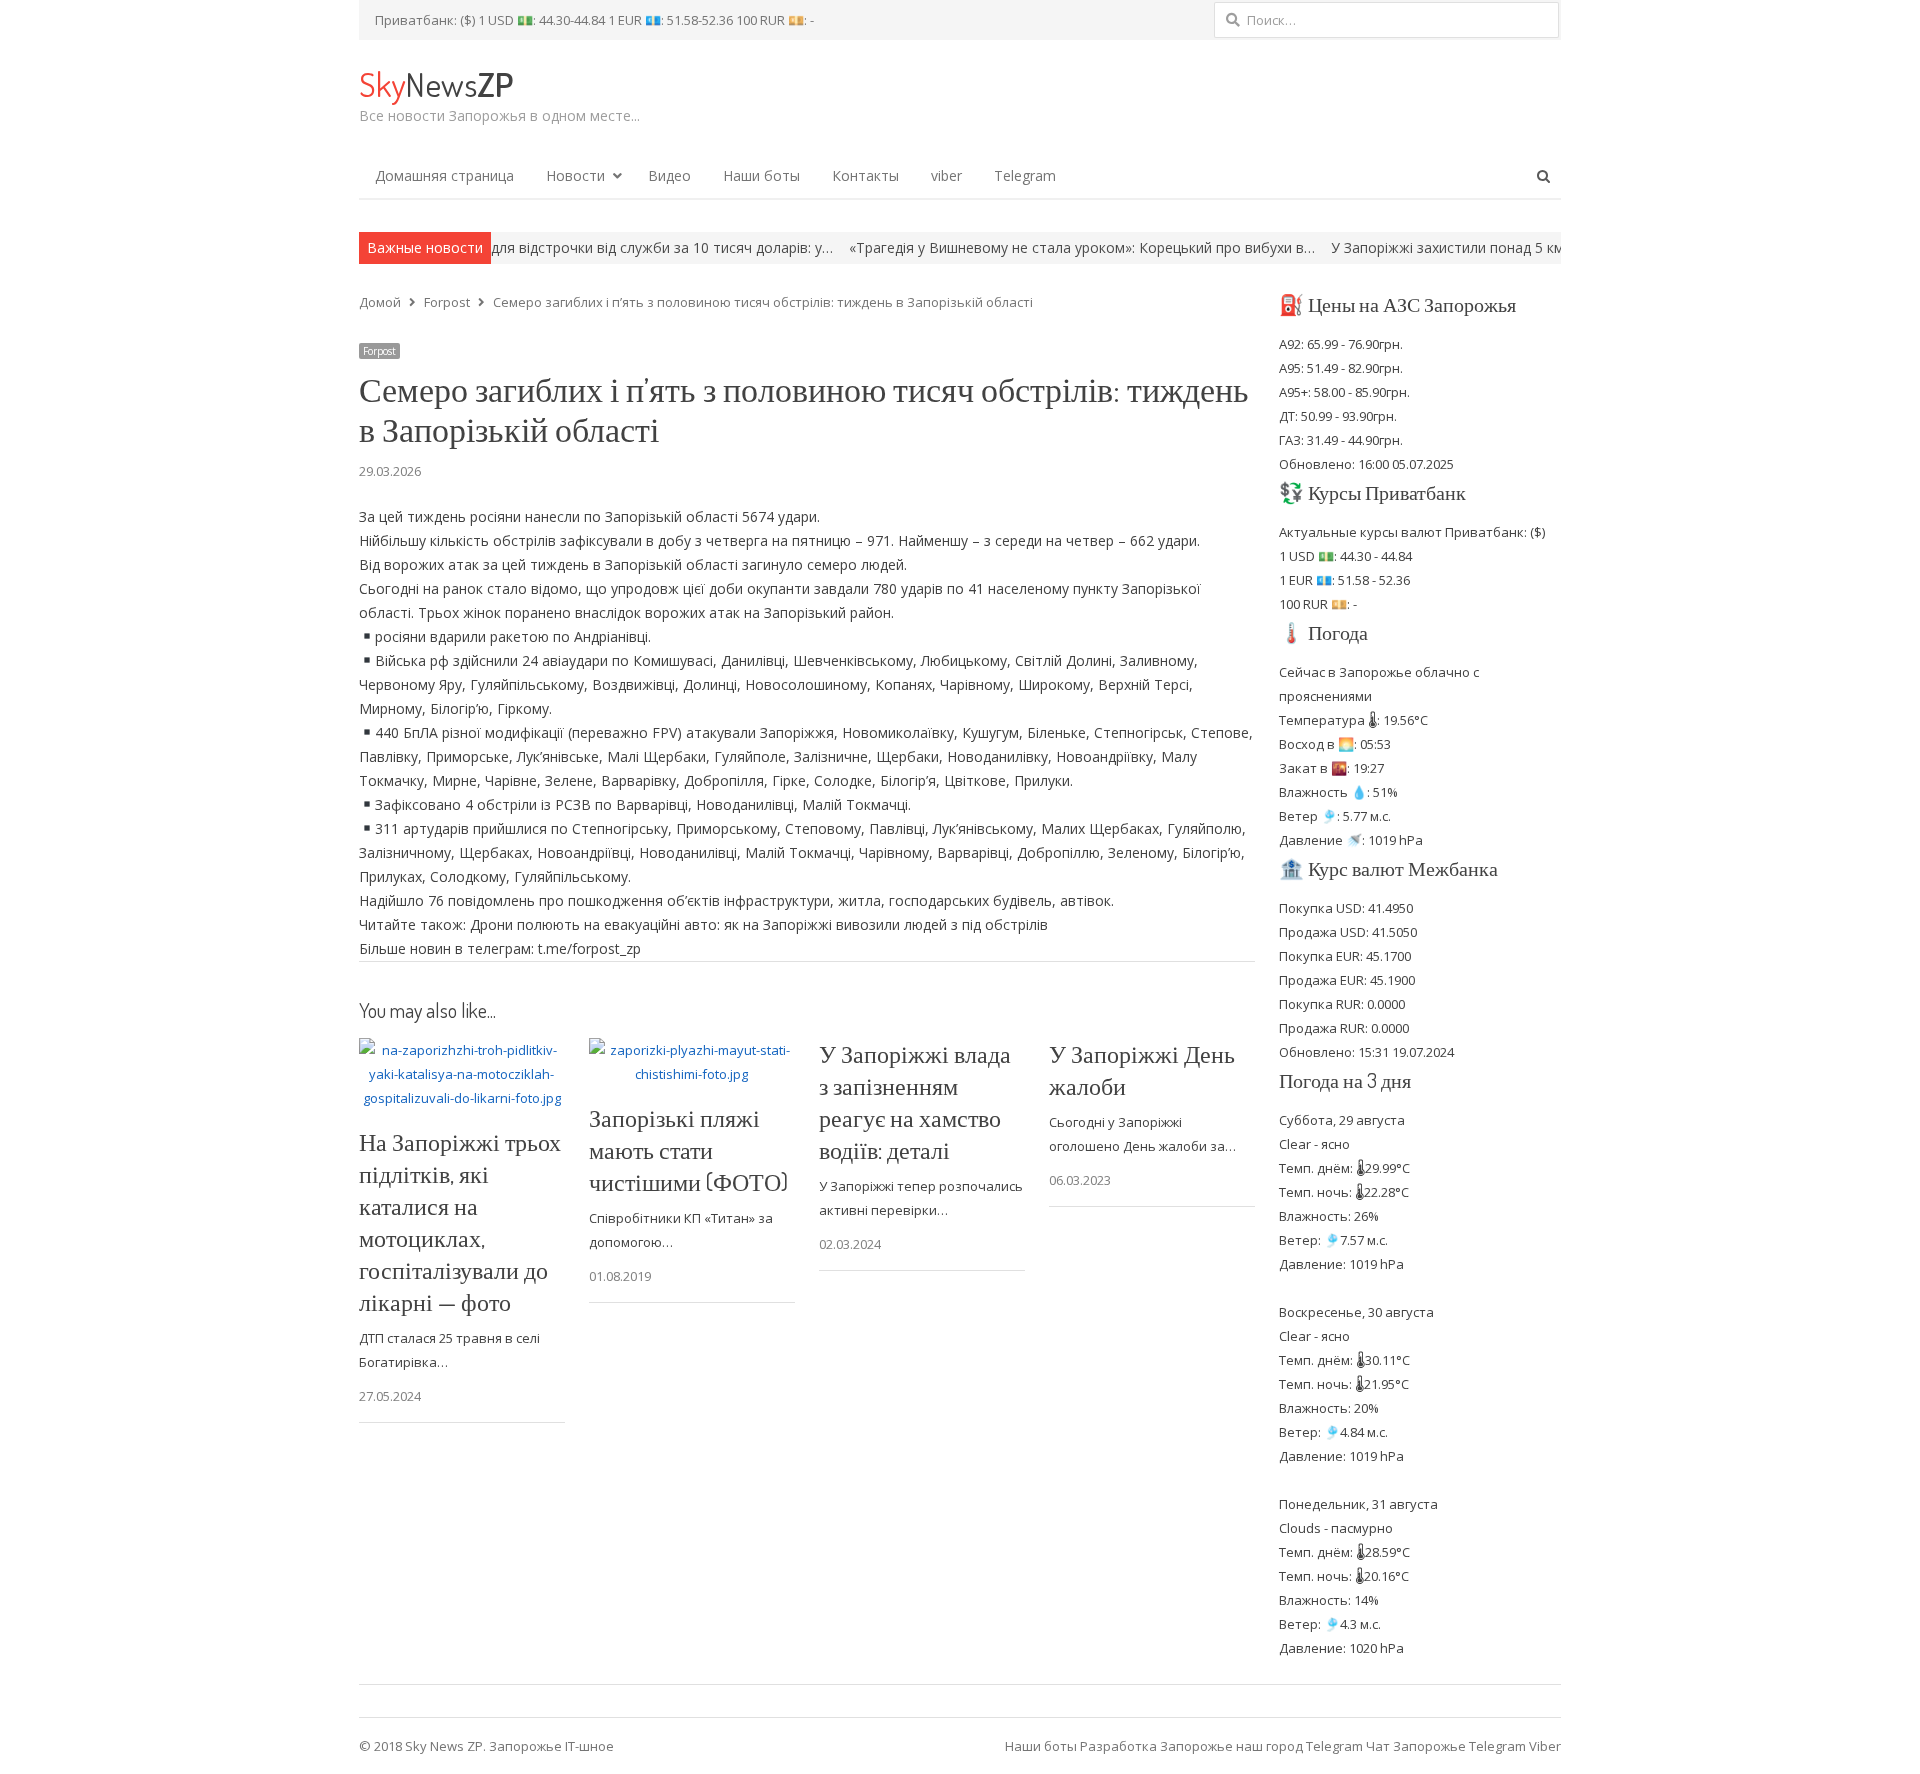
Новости (575, 175)
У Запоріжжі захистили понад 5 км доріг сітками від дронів (1444, 247)
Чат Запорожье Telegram (1446, 1746)
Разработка (1120, 1746)
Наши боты (761, 175)
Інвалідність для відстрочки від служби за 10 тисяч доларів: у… (534, 247)
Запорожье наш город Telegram (1261, 1746)
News (436, 83)
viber (946, 175)
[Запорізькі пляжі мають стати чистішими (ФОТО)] (692, 1050)
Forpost (379, 351)
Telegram (1025, 175)
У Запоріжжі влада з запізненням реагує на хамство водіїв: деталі (915, 1101)
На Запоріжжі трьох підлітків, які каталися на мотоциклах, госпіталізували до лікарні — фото (460, 1221)
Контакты (865, 175)
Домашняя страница (444, 175)
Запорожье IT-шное (551, 1746)
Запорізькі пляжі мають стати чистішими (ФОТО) (688, 1149)
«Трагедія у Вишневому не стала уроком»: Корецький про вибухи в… (997, 247)
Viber (1545, 1746)
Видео (669, 175)
